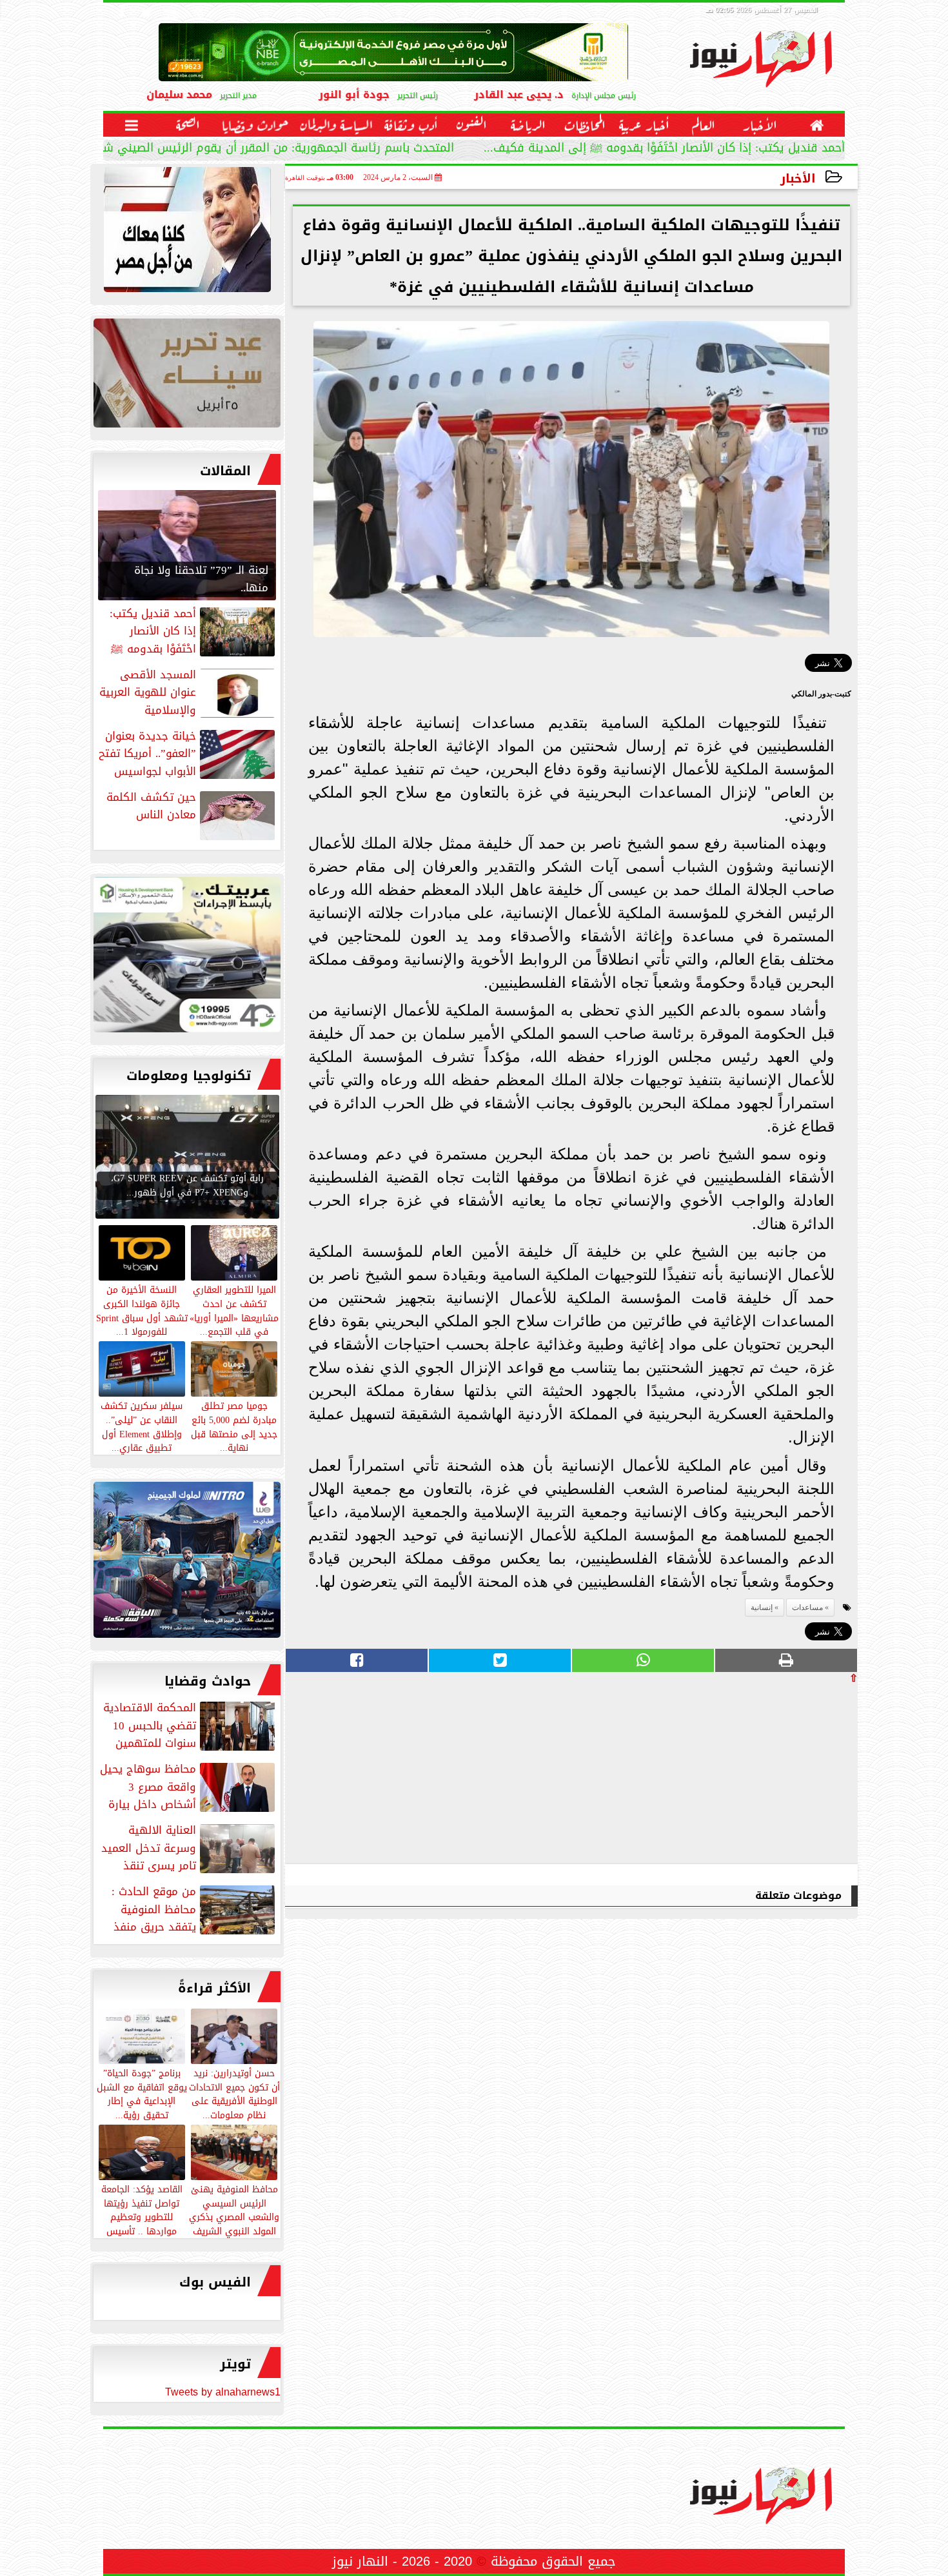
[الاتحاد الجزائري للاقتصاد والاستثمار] (187, 376)
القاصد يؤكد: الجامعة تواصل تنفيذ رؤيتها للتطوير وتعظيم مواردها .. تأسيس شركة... (142, 2217)
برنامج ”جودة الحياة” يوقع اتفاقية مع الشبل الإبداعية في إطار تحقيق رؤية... (142, 2093)
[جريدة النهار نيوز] (187, 958)
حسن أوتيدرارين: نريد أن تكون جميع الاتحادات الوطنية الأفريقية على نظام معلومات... (234, 2093)
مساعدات (807, 1608)
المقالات (225, 471)
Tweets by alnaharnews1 (223, 2392)
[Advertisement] (761, 1773)
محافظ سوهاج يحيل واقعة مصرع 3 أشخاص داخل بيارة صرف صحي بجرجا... (189, 1787)
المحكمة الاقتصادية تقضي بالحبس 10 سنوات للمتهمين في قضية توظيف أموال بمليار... (190, 1726)
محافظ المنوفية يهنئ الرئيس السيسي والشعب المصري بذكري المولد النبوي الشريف (234, 2209)
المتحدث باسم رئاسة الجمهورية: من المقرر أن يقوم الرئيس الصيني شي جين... (257, 149)
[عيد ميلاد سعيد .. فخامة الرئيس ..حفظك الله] (187, 233)
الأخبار (798, 178)
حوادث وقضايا (208, 1681)
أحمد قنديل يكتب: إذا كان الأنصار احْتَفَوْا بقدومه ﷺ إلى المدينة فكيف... (664, 149)
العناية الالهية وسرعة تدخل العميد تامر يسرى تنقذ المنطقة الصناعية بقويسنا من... (189, 1848)
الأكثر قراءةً (214, 1988)
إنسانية (762, 1608)
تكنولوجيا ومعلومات (189, 1076)
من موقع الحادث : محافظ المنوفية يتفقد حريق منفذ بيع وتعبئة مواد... (194, 1909)
